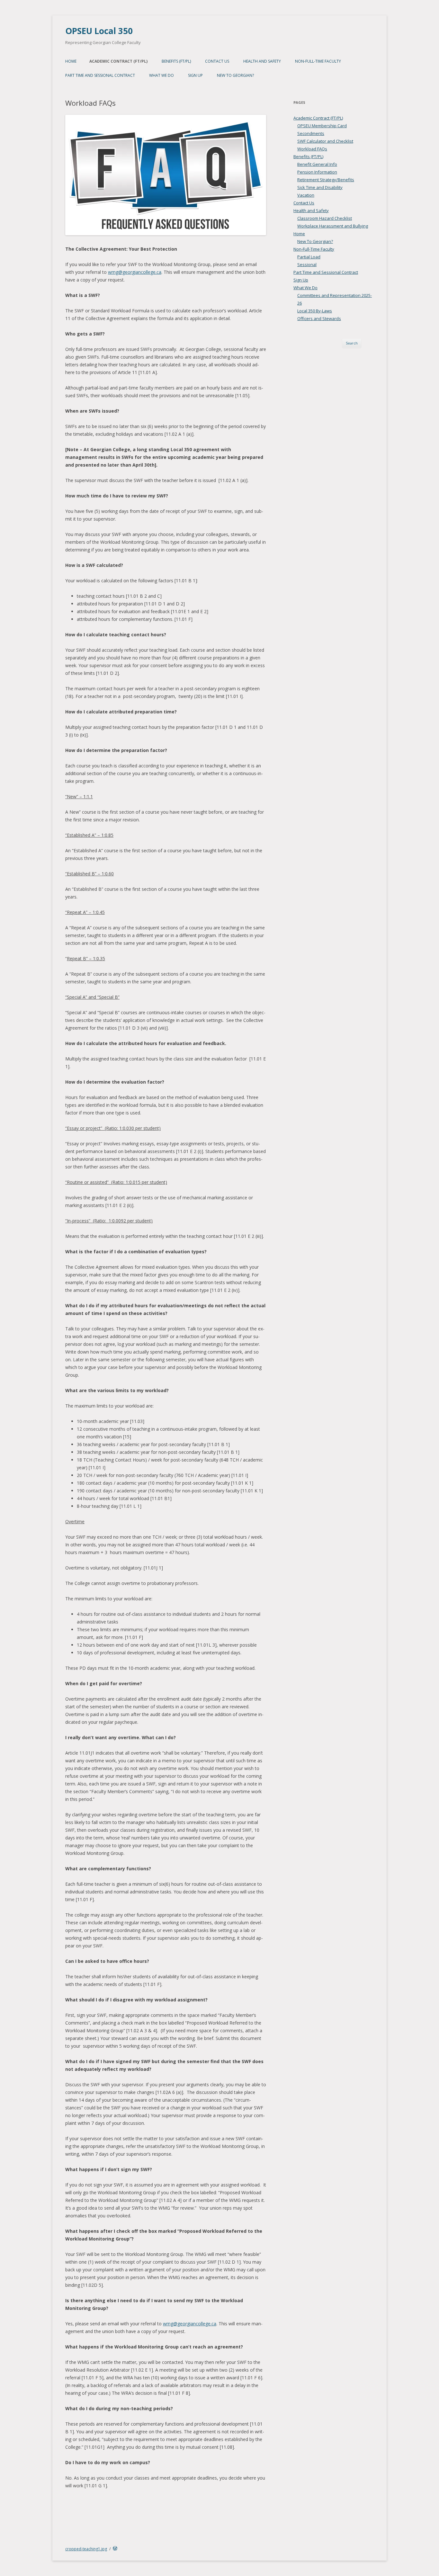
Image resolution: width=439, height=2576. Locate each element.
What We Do (161, 75)
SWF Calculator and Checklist (325, 141)
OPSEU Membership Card (322, 126)
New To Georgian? (235, 75)
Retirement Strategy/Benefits (326, 180)
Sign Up (195, 75)
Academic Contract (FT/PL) (118, 61)
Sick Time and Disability (320, 187)
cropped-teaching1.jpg (86, 2549)
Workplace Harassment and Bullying (333, 226)
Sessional (307, 264)
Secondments (311, 133)
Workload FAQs (312, 149)
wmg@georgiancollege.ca (135, 272)
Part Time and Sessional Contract (100, 75)
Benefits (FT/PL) (176, 61)
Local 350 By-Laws (315, 311)
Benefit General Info (317, 164)
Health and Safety (262, 61)
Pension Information (317, 172)
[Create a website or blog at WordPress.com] (115, 2549)
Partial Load (309, 257)
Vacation (306, 195)
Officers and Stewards (319, 318)
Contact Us (217, 61)
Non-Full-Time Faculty (318, 61)
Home (71, 61)
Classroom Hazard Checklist (325, 218)
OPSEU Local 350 (99, 31)
